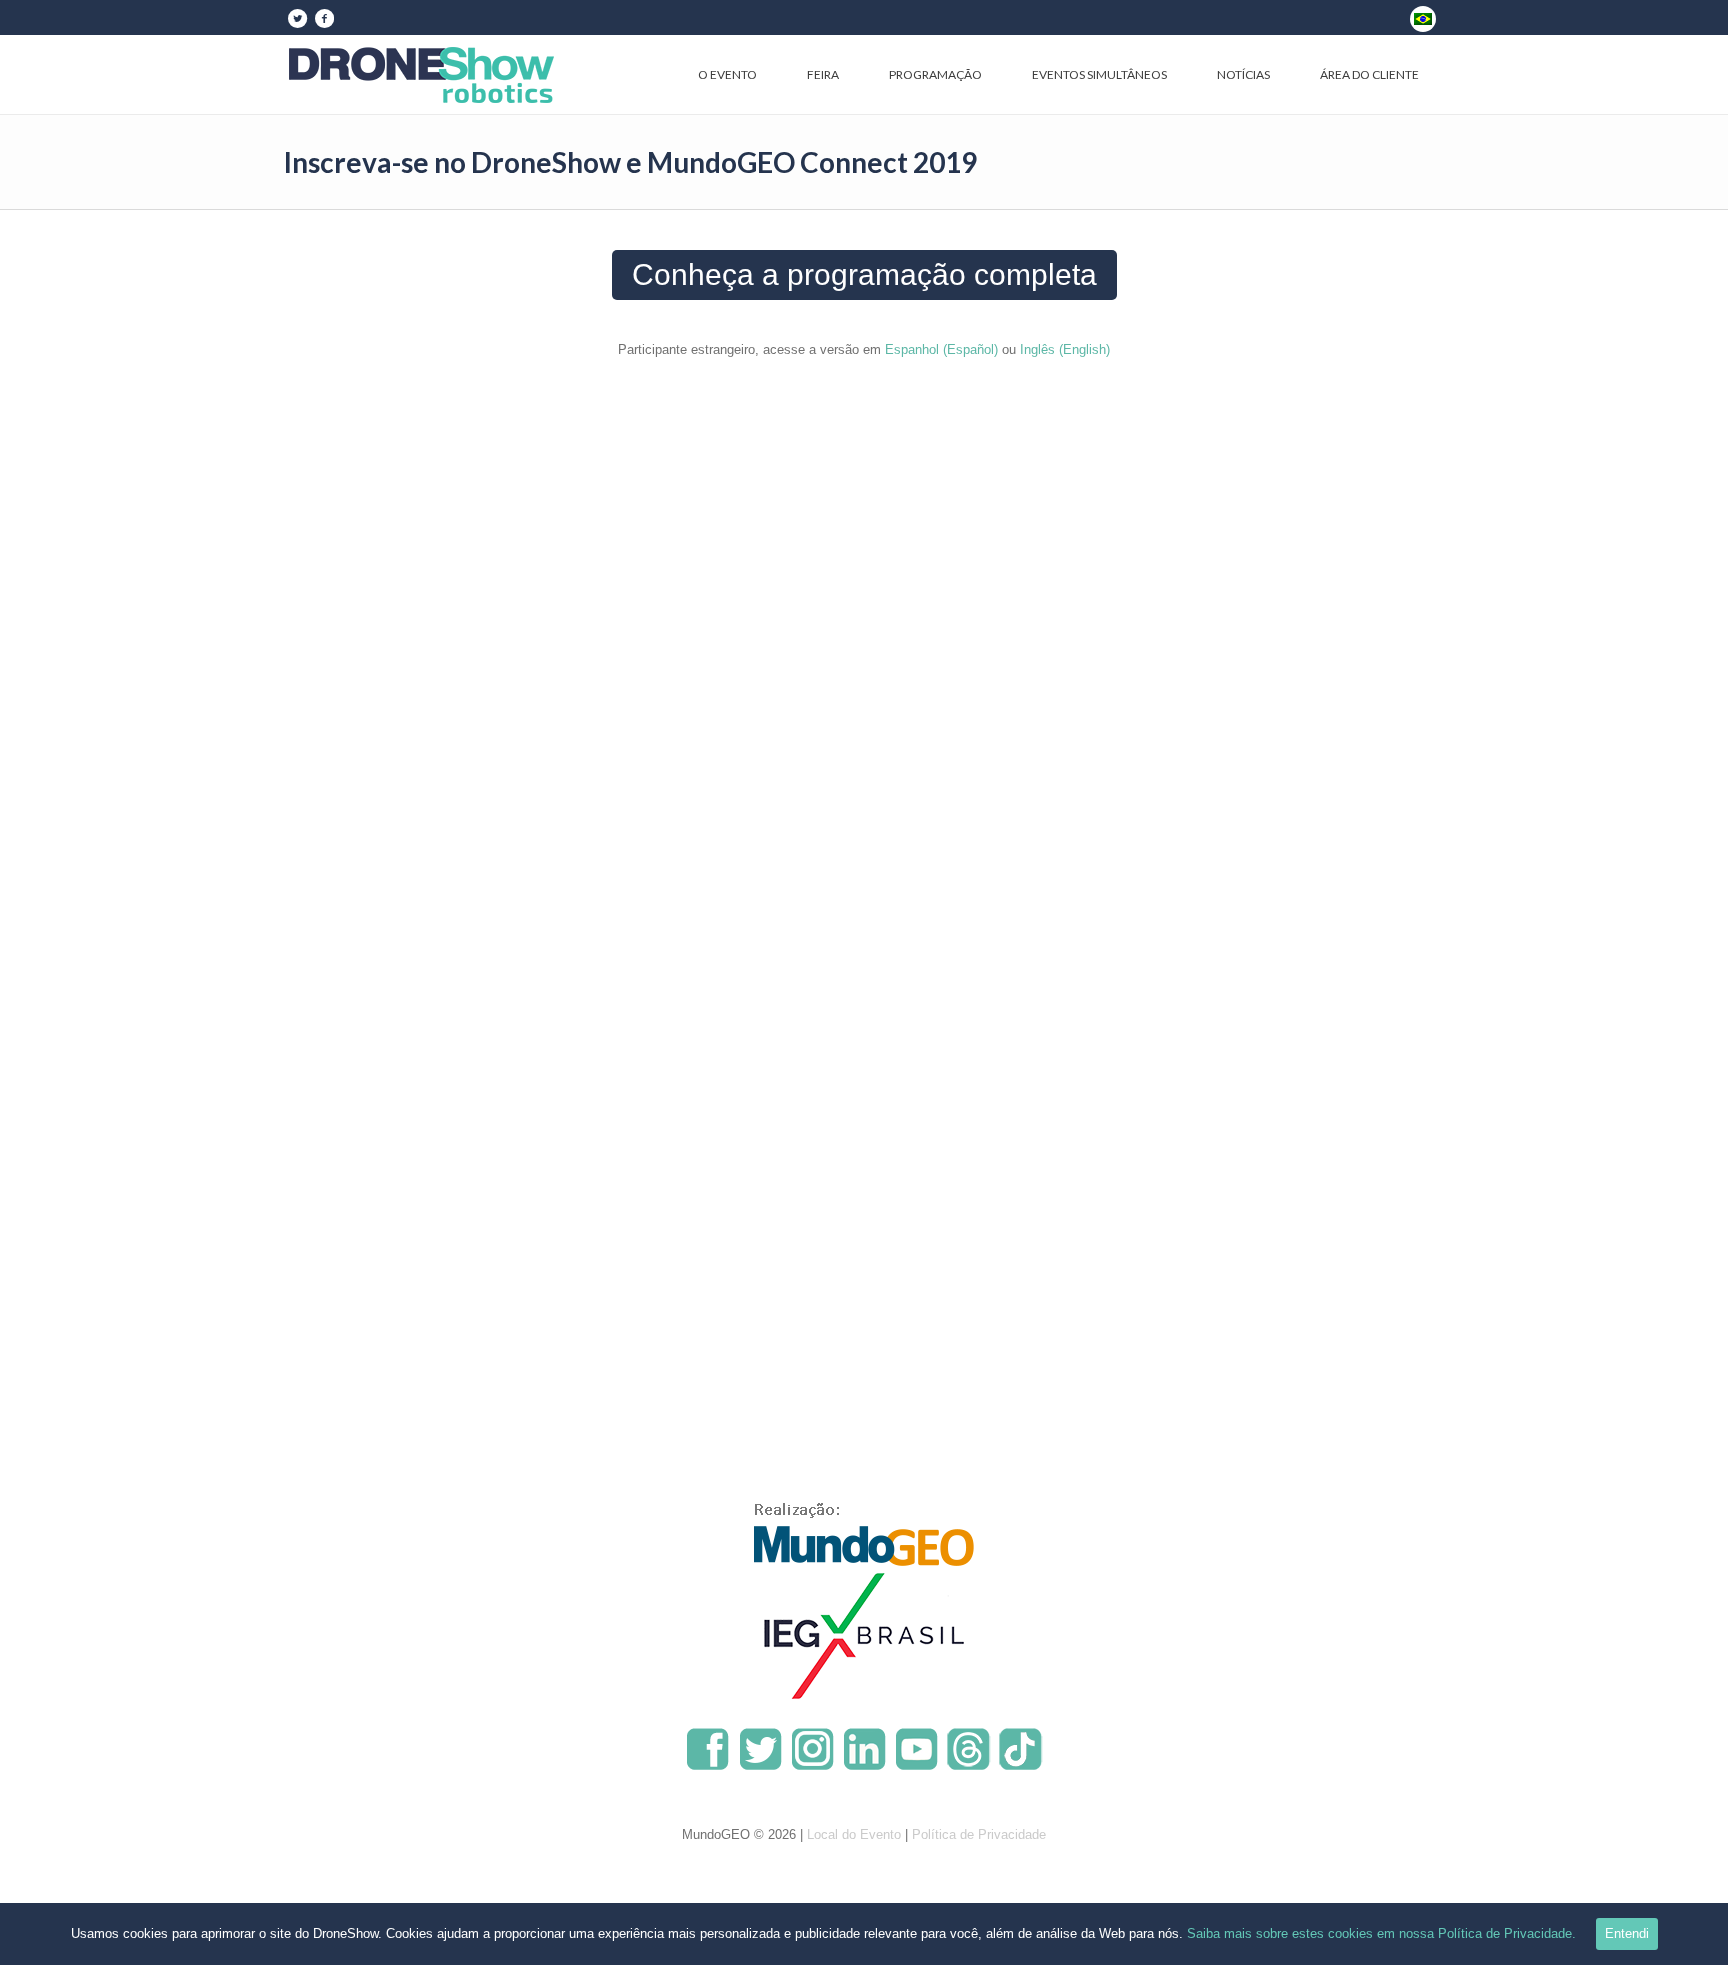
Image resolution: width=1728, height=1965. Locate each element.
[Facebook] (324, 18)
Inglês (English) (1065, 349)
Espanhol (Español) (941, 349)
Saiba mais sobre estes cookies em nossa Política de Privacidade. (1381, 1933)
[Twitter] (297, 18)
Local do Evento (854, 1834)
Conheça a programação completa (864, 274)
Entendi (1627, 1933)
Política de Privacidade (979, 1834)
